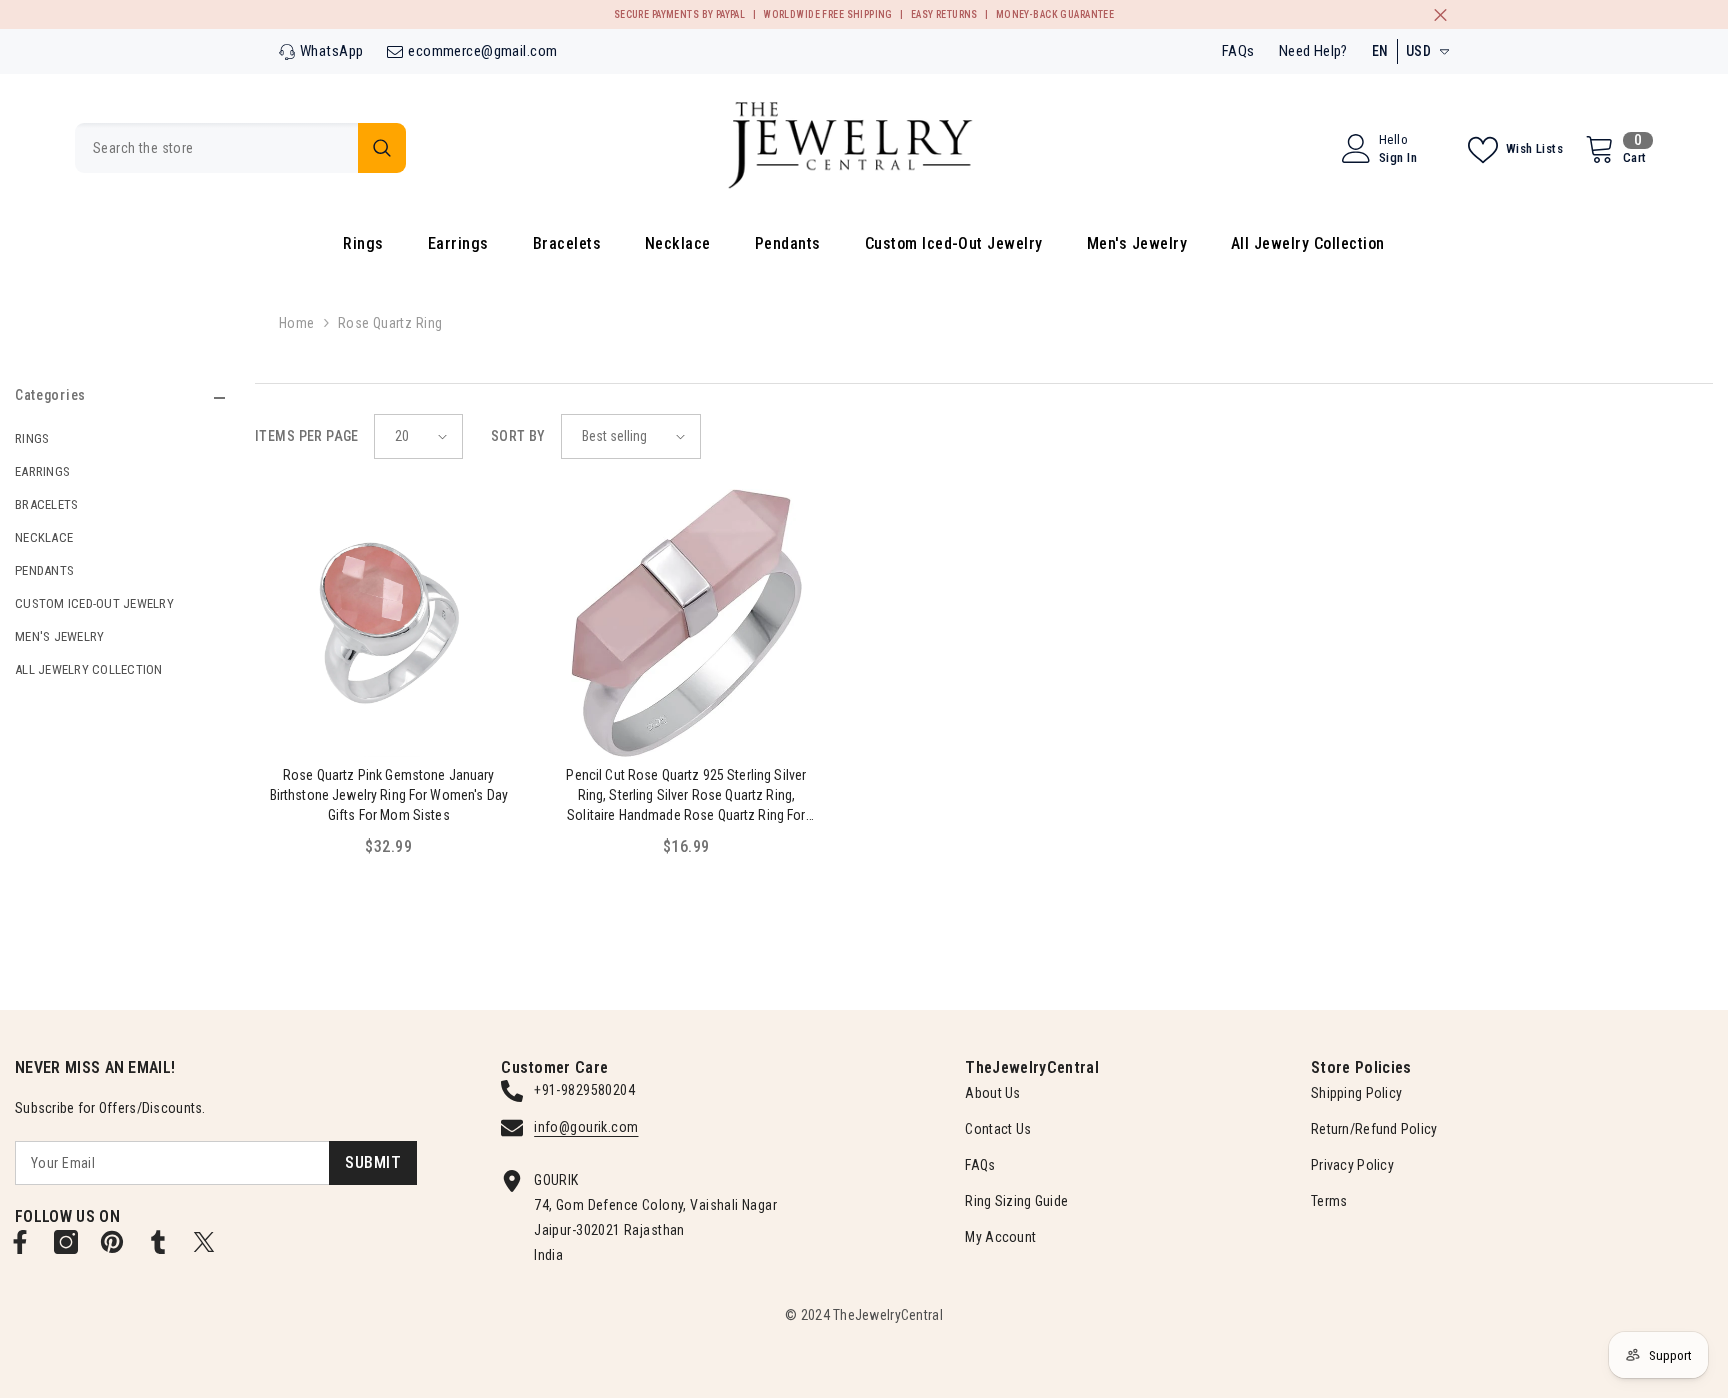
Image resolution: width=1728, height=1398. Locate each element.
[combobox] (216, 148)
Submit (373, 1162)
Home (297, 323)
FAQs (1238, 51)
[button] (418, 436)
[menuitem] (120, 438)
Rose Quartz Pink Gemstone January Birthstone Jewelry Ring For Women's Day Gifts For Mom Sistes (389, 795)
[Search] (240, 148)
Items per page (307, 436)
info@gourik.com (586, 1127)
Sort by (518, 436)
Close (1440, 14)
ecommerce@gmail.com (482, 51)
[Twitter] (204, 1242)
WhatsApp (331, 51)
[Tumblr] (158, 1242)
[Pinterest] (112, 1242)
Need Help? (1313, 51)
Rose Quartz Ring (390, 323)
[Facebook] (20, 1242)
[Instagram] (66, 1242)
